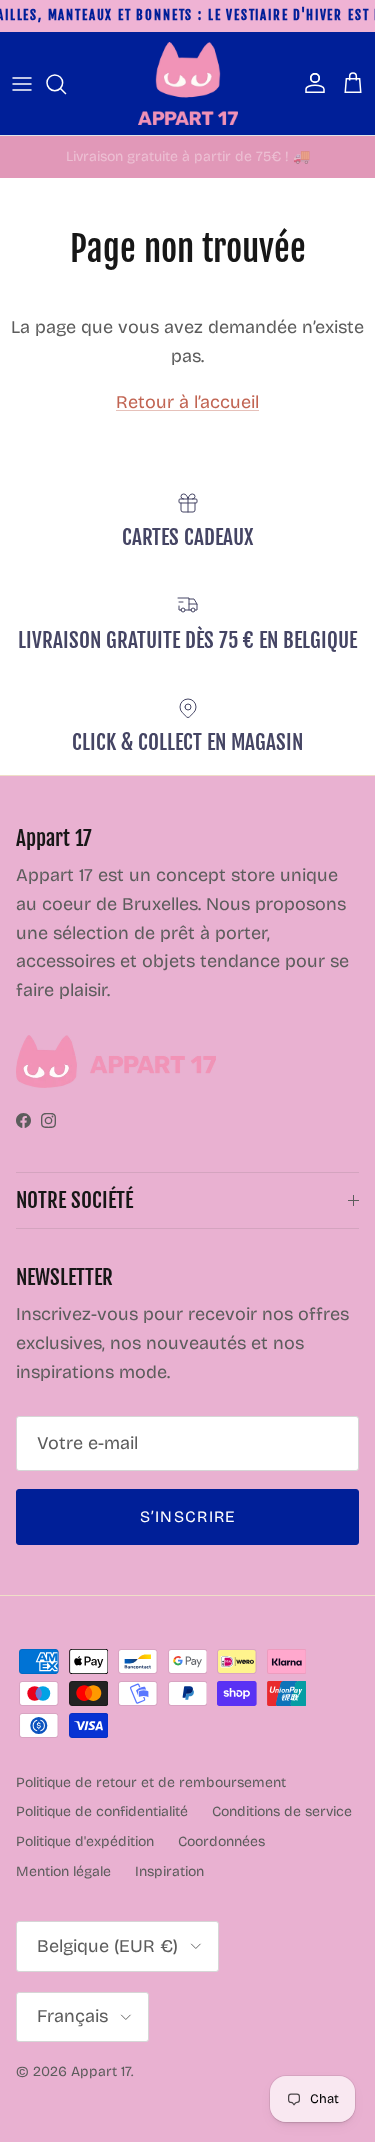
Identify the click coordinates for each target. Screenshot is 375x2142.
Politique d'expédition (85, 1841)
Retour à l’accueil (187, 402)
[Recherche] (66, 84)
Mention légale (63, 1871)
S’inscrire (188, 1516)
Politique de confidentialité (102, 1811)
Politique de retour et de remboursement (151, 1782)
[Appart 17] (188, 83)
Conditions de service (282, 1811)
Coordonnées (221, 1841)
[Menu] (22, 84)
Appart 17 (101, 2071)
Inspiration (169, 1871)
